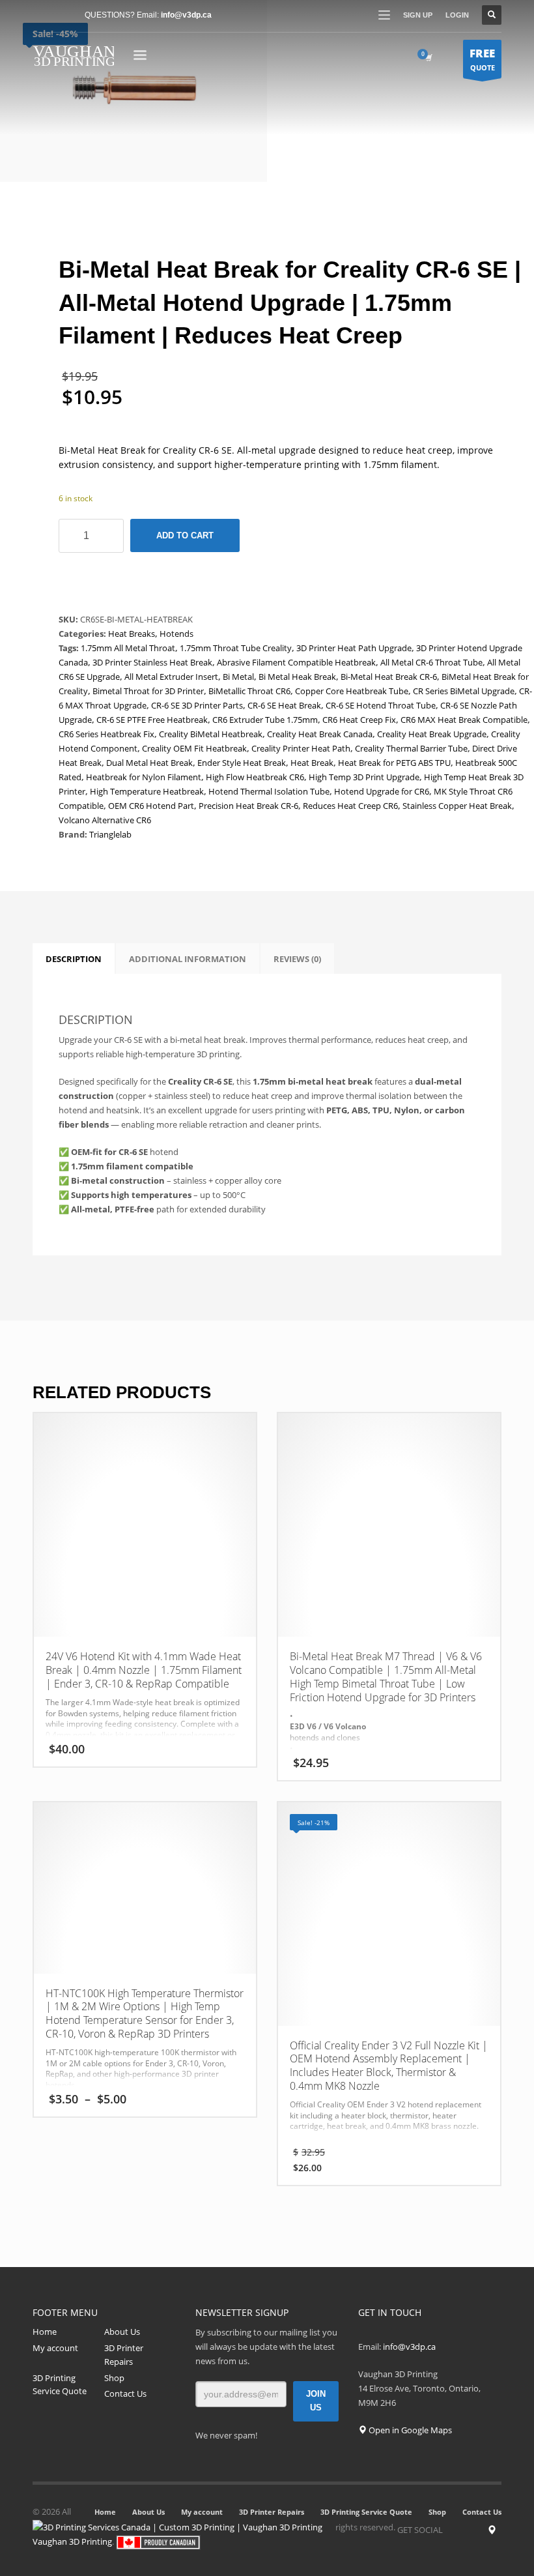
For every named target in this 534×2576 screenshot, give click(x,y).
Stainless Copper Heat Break (457, 806)
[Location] (492, 2530)
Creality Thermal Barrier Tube (411, 748)
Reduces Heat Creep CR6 (350, 806)
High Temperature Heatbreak (147, 791)
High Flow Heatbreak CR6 (255, 777)
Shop (114, 2378)
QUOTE (482, 59)
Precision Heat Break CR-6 (248, 806)
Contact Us (125, 2393)
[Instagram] (472, 2530)
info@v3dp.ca (186, 15)
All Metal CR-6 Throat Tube (431, 662)
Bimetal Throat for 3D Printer (148, 691)
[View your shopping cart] (428, 57)
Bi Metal (238, 677)
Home (45, 2332)
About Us (122, 2332)
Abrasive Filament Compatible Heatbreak (296, 662)
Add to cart (185, 535)
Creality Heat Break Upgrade (432, 734)
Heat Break (312, 763)
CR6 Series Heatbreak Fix (106, 734)
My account (55, 2348)
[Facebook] (42, 15)
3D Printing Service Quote (60, 2385)
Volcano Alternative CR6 (105, 820)
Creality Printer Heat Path (301, 748)
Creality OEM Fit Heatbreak (194, 748)
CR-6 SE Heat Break (284, 705)
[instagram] (62, 15)
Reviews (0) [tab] (297, 959)
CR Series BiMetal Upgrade (464, 691)
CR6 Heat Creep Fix (359, 720)
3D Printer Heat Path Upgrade (354, 648)
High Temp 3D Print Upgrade (364, 777)
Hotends (176, 634)
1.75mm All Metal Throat (128, 648)
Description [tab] (74, 959)
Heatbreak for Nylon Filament (144, 777)
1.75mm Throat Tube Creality (236, 648)
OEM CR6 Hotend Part (151, 806)
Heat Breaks (132, 634)
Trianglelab (110, 834)
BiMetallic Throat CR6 (249, 691)
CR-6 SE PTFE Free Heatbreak (152, 720)
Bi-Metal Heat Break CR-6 (389, 677)
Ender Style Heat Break (242, 763)
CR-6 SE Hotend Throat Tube (381, 705)
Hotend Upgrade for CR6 (382, 791)
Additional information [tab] (188, 959)
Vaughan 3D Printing (72, 2541)
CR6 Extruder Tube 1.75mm (265, 720)
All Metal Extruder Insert (171, 677)
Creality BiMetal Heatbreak (211, 734)
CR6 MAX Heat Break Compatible (464, 720)
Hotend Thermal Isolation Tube (269, 791)
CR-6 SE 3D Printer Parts (197, 705)
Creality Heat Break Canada (320, 734)
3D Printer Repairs (124, 2355)
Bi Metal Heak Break (297, 677)
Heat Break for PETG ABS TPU (394, 763)
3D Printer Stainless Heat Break (152, 662)
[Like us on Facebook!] (453, 2530)
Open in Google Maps (409, 2430)
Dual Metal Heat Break (149, 763)
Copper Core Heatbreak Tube (352, 691)
